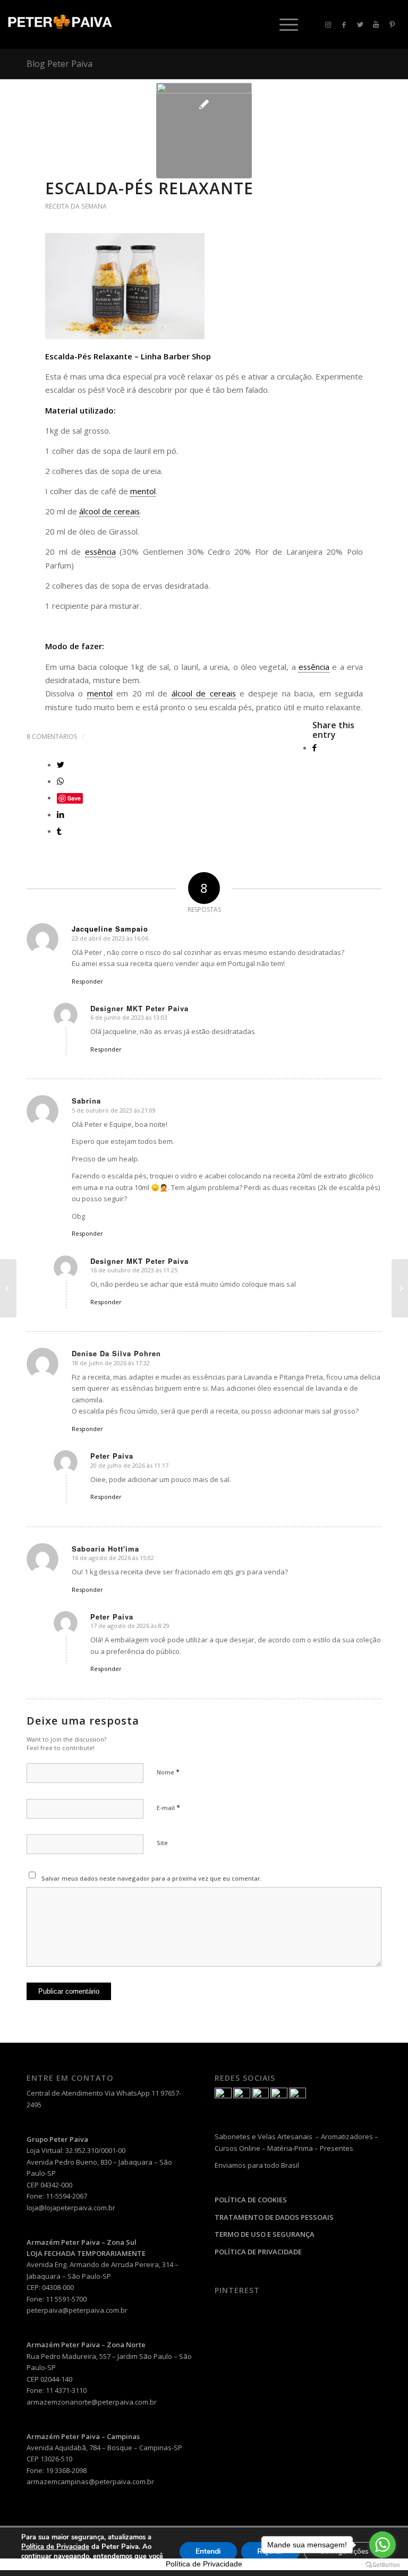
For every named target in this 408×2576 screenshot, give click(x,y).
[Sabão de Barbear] (400, 1288)
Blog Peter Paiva (59, 64)
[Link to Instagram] (328, 24)
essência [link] (100, 552)
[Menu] (283, 24)
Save (74, 798)
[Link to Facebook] (344, 24)
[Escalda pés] (204, 131)
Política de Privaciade (55, 2547)
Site (162, 1843)
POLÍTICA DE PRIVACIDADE (258, 2252)
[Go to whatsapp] (382, 2545)
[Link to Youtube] (376, 24)
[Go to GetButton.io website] (382, 2565)
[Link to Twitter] (360, 24)
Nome (168, 1772)
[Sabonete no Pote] (8, 1288)
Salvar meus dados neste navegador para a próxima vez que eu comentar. (152, 1878)
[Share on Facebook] (314, 747)
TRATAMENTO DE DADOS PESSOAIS (274, 2217)
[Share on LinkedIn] (61, 814)
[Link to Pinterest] (392, 24)
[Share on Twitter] (61, 764)
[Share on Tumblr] (59, 831)
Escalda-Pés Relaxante (149, 188)
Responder (87, 981)
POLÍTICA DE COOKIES (251, 2200)
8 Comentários (52, 736)
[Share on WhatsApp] (60, 781)
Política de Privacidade (204, 2564)
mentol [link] (143, 491)
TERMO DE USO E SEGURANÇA (265, 2234)
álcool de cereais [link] (109, 511)
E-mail (168, 1807)
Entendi (208, 2551)
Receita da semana (76, 206)
